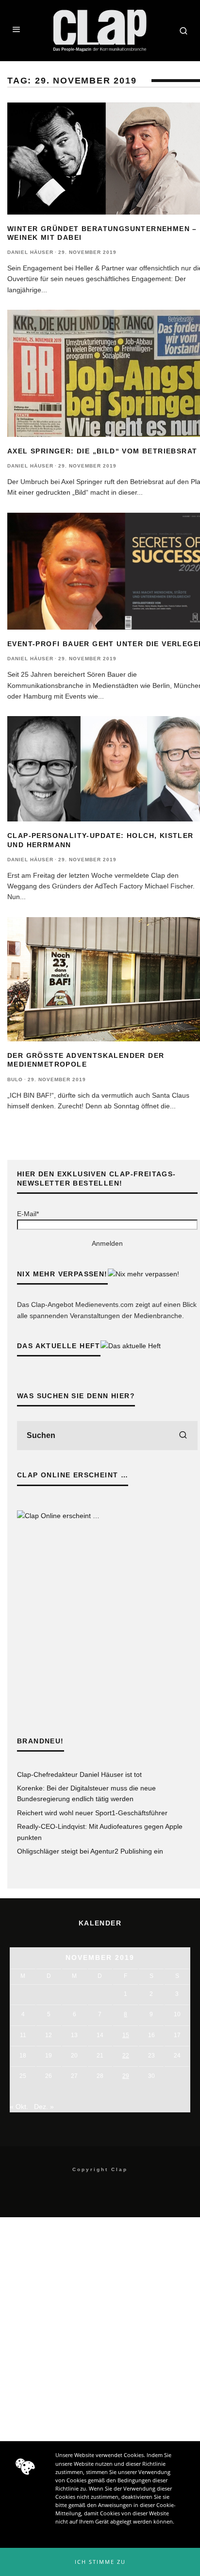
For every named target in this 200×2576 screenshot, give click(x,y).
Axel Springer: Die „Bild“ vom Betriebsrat (102, 451)
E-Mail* (28, 1214)
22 (126, 2056)
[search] (183, 1436)
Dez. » (44, 2107)
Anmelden (107, 1243)
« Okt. (19, 2107)
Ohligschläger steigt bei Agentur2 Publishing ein (90, 1851)
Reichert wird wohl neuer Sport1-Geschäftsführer (92, 1813)
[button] (100, 2562)
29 (126, 2076)
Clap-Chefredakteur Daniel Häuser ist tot (79, 1774)
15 (126, 2035)
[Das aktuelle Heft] (131, 1346)
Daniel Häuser (30, 252)
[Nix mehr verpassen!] (143, 1274)
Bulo (15, 1079)
